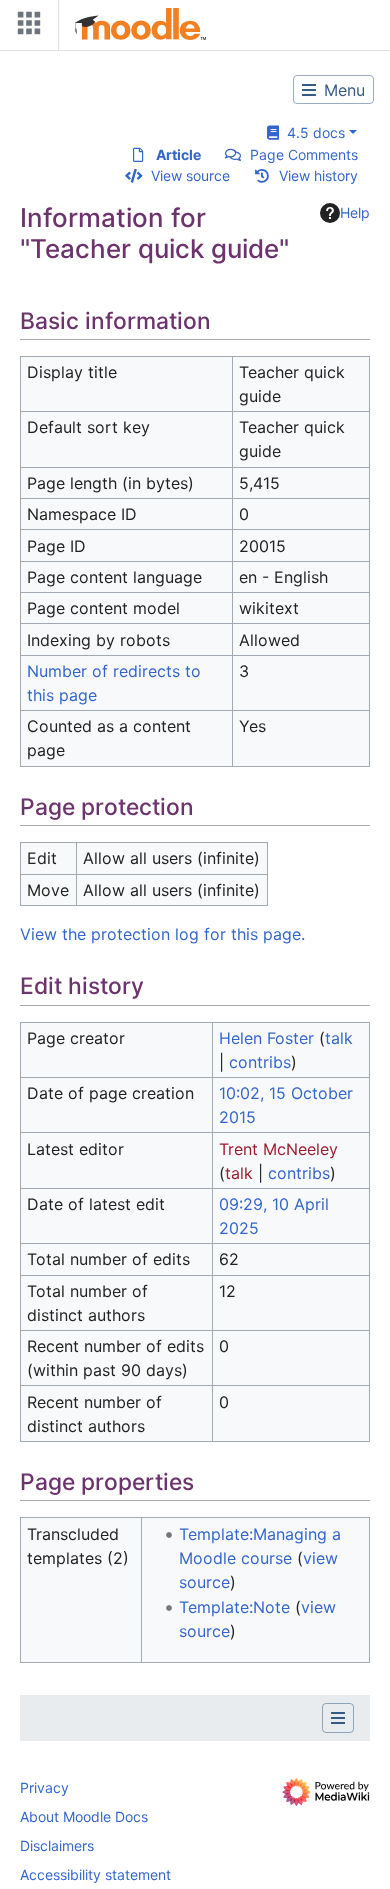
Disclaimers (57, 1845)
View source (190, 175)
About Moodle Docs (84, 1816)
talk (339, 1038)
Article (178, 154)
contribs (260, 1062)
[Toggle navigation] (25, 27)
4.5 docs (312, 132)
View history (318, 175)
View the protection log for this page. (162, 934)
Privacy (44, 1787)
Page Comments (304, 154)
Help (355, 212)
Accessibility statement (95, 1874)
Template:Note (234, 1607)
